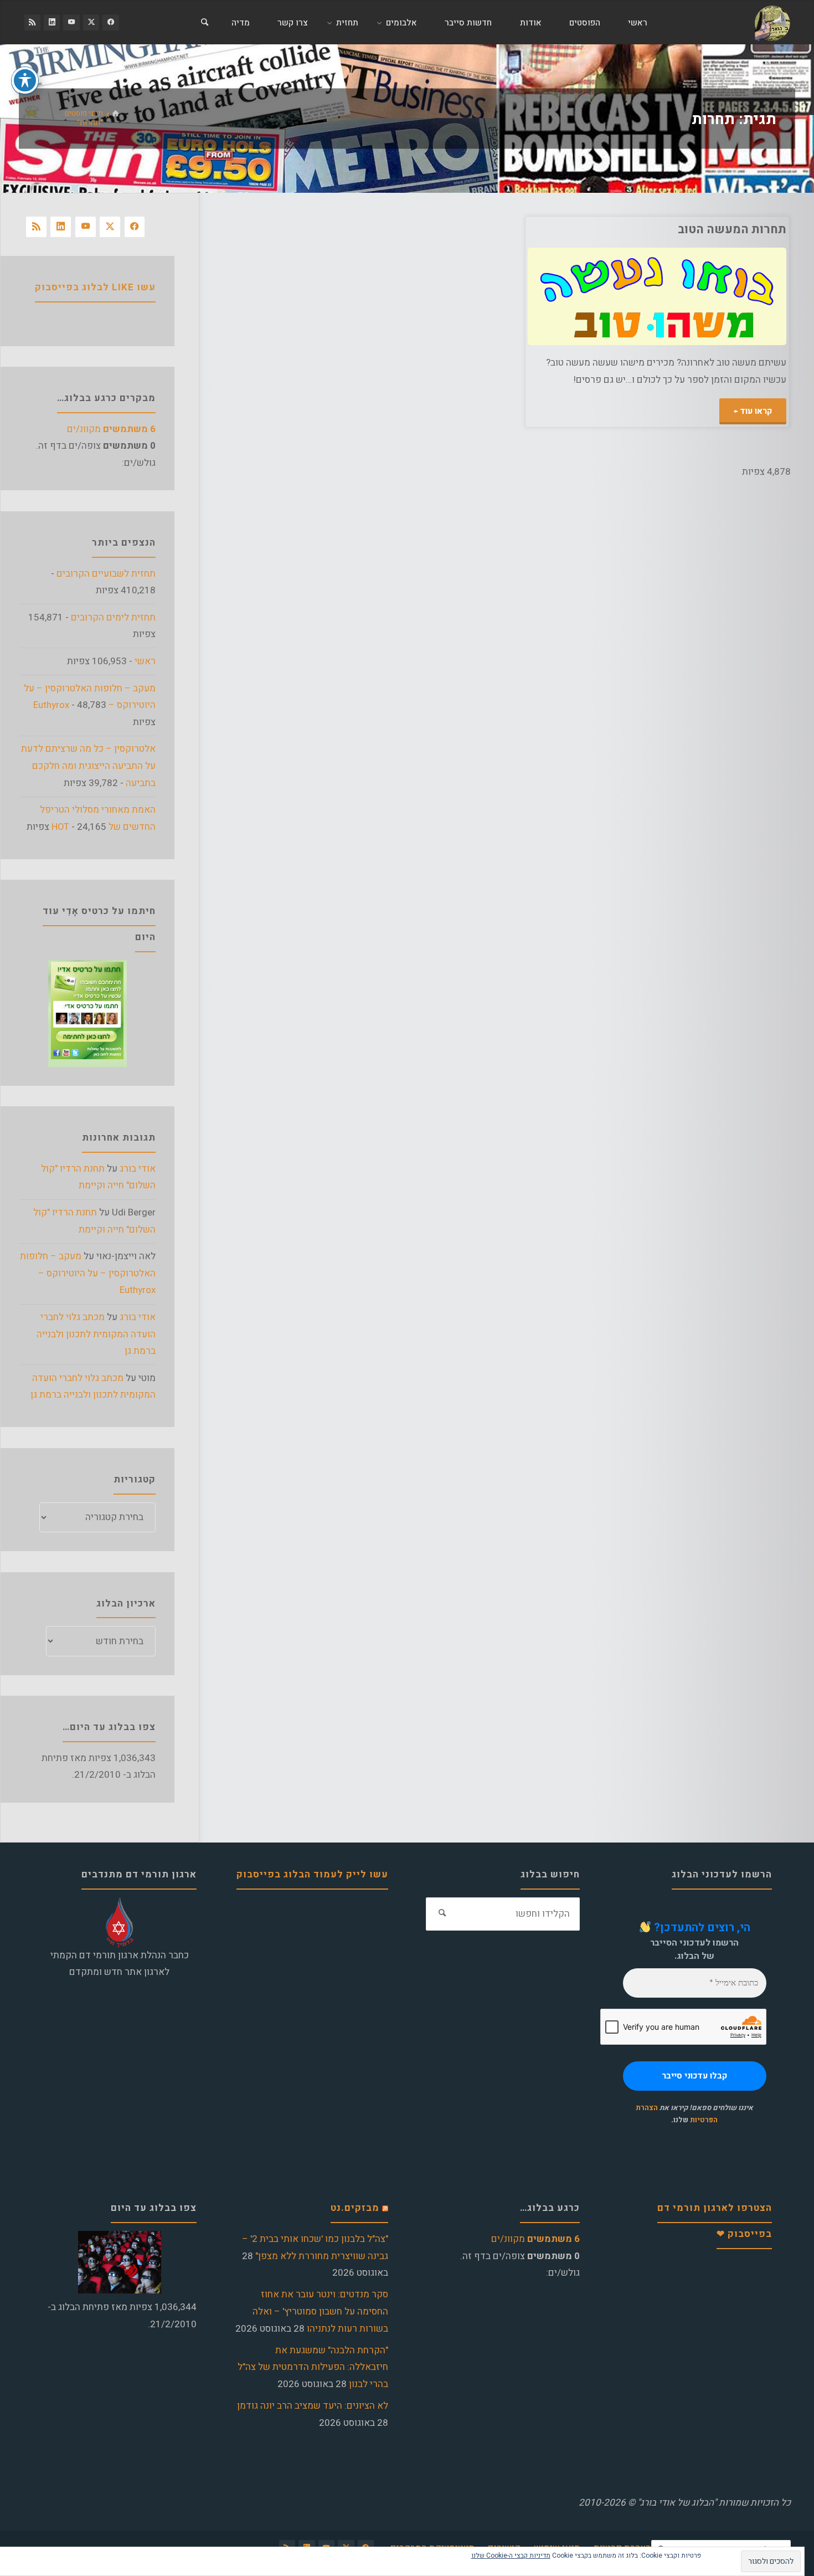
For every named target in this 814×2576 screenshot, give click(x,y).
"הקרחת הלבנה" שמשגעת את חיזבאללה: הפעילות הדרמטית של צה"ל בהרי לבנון (313, 2367)
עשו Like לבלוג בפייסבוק (95, 287)
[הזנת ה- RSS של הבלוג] (32, 22)
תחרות (768, 315)
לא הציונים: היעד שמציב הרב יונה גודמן (313, 2406)
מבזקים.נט (355, 2208)
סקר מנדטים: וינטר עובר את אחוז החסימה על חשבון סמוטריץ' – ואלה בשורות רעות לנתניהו (320, 2311)
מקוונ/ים (111, 429)
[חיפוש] (204, 23)
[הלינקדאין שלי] (52, 22)
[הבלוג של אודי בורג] (772, 22)
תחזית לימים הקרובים (113, 617)
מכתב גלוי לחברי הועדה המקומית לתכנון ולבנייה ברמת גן (96, 1334)
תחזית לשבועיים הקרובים (106, 574)
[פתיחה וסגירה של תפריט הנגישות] (25, 80)
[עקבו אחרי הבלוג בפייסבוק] (110, 22)
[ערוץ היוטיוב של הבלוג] (71, 22)
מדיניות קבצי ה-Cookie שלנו (511, 2556)
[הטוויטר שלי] (91, 22)
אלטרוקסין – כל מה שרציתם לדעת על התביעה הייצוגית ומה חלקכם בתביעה (88, 766)
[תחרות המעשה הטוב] (592, 297)
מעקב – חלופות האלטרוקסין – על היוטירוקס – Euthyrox (88, 1273)
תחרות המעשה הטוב (732, 229)
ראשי (145, 661)
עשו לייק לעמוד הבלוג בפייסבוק (312, 1874)
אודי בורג (138, 1169)
